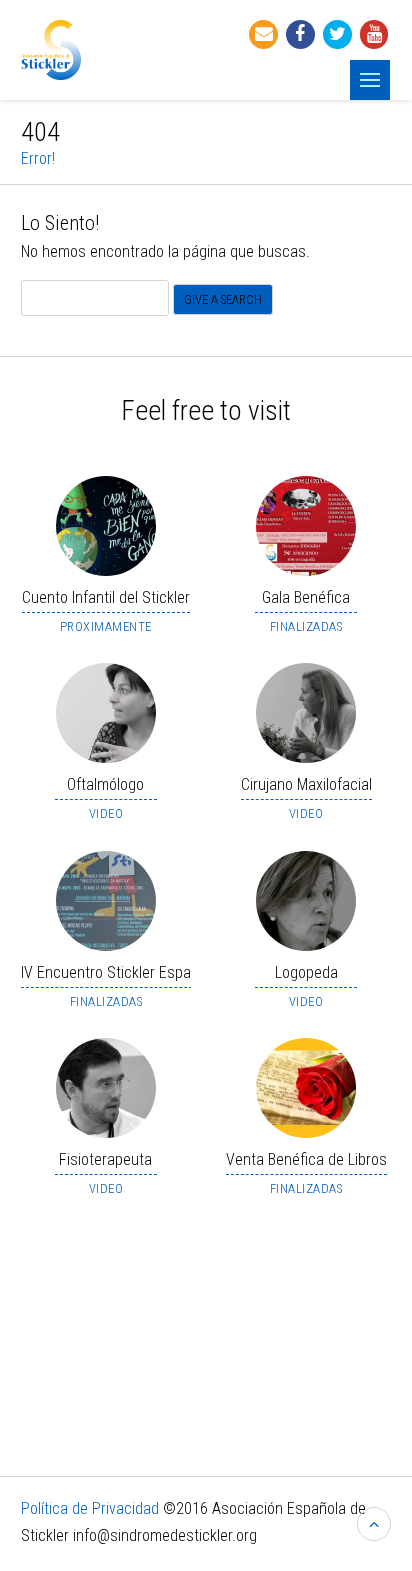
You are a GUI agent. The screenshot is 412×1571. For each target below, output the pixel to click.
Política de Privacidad (92, 1508)
